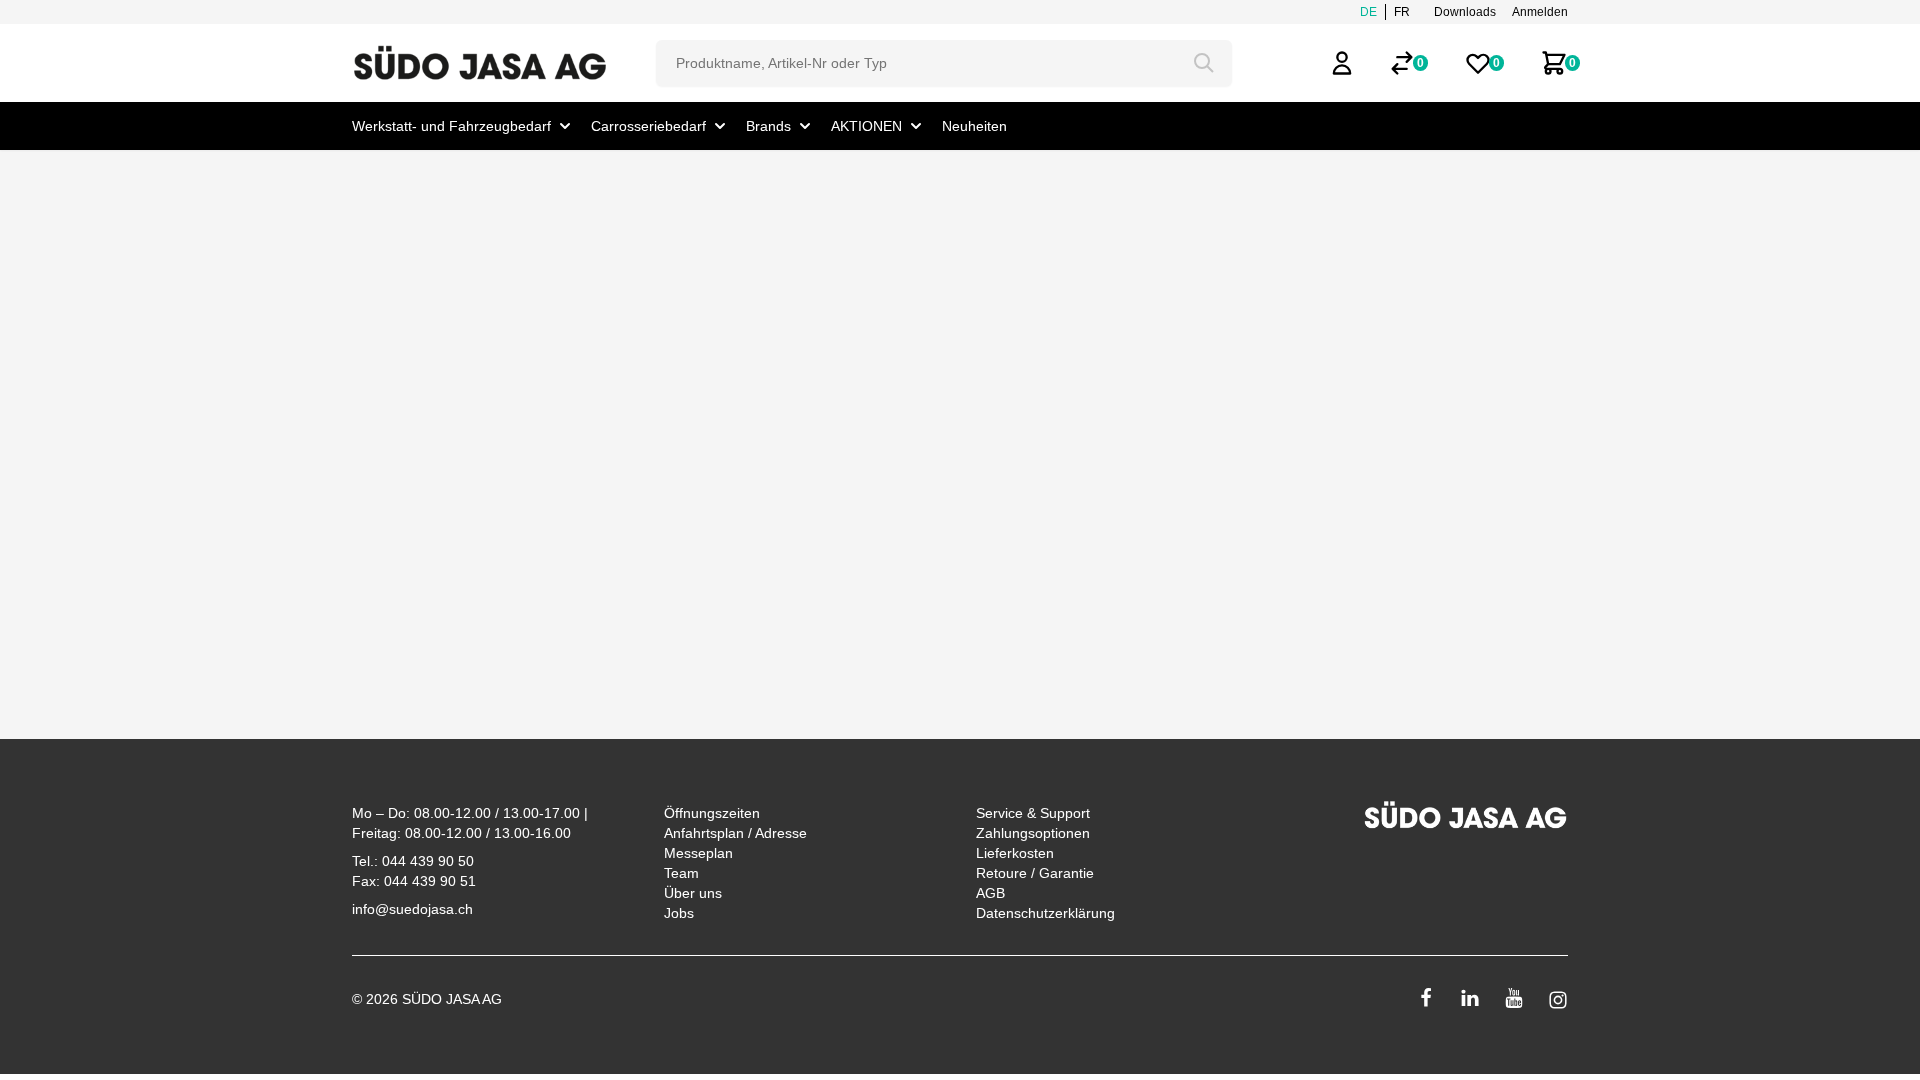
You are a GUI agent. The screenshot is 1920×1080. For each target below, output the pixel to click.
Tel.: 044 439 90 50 (413, 861)
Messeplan (698, 853)
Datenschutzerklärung (1045, 913)
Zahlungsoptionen (1033, 833)
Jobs (679, 913)
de (1368, 12)
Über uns (693, 893)
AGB (990, 893)
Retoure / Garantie (1035, 873)
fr (1402, 12)
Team (681, 873)
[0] (1402, 63)
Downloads (1465, 12)
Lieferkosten (1015, 853)
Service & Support (1033, 813)
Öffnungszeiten (712, 813)
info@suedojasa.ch (412, 909)
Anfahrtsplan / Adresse (735, 833)
